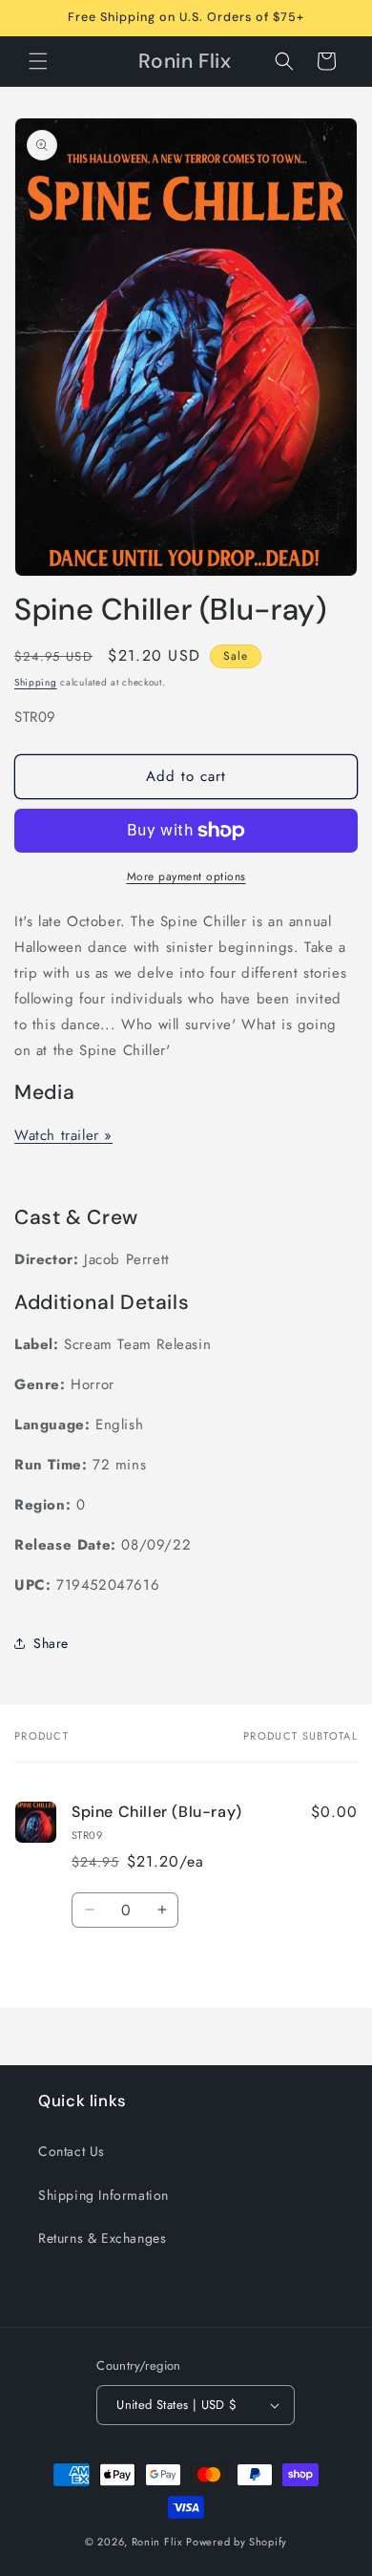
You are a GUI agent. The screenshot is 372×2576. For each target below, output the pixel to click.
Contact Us (72, 2151)
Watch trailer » (63, 1135)
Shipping (36, 682)
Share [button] (51, 1643)
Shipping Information (103, 2195)
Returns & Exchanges (102, 2238)
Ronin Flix (157, 2542)
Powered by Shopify (237, 2542)
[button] (38, 61)
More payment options (186, 876)
